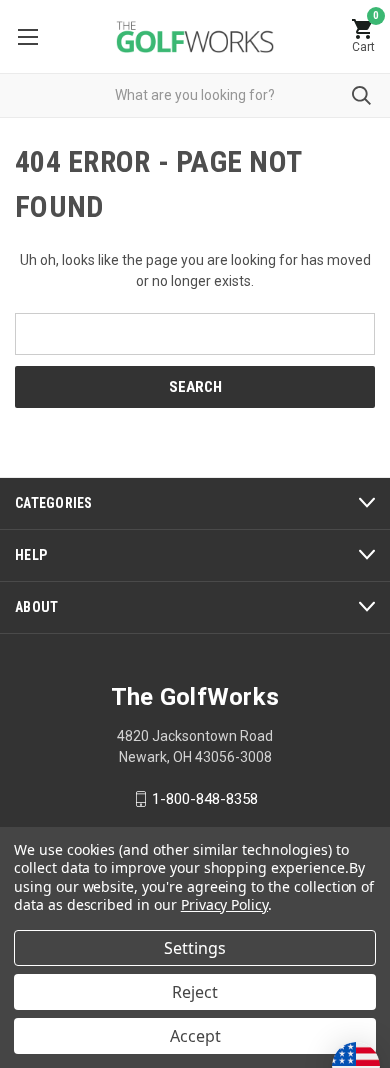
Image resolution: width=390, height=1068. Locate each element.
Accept (195, 1036)
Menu (27, 36)
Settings (195, 948)
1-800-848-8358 (205, 799)
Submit (361, 95)
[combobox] (195, 95)
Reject (195, 992)
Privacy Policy (224, 904)
